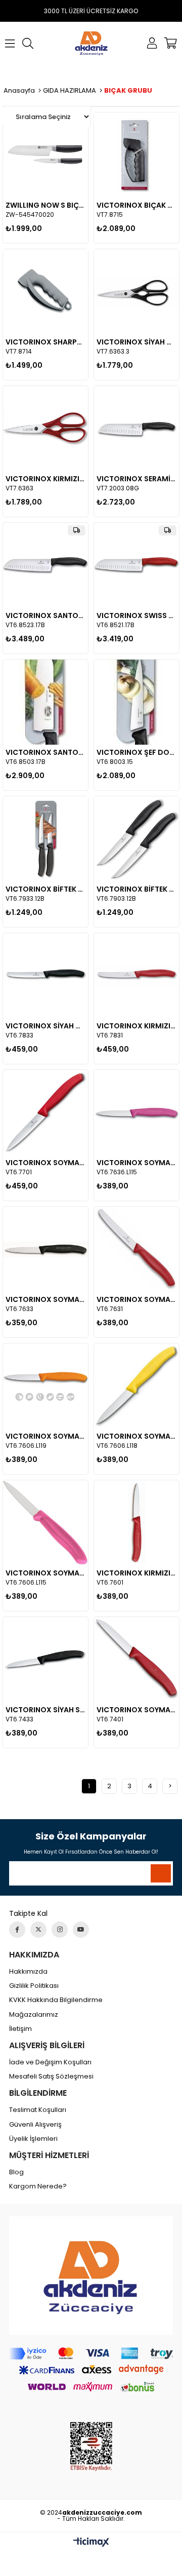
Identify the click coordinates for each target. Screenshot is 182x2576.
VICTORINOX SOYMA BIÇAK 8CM (136, 1299)
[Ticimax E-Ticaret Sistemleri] (91, 2543)
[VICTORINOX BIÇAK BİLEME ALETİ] (136, 155)
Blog (16, 2172)
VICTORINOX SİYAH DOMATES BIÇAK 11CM (45, 1026)
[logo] (91, 2276)
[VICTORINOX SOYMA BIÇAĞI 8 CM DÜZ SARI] (136, 1386)
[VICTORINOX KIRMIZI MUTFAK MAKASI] (45, 429)
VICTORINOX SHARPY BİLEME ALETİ (45, 342)
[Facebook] (17, 1930)
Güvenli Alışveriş (35, 2125)
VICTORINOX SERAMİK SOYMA (136, 479)
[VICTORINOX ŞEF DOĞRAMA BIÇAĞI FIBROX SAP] (136, 702)
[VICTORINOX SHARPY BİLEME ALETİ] (45, 292)
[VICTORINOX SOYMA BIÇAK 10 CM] (45, 1112)
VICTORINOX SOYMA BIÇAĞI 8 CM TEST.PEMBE (136, 1163)
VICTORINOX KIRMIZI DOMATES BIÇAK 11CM (136, 1026)
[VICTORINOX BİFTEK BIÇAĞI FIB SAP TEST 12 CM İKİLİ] (45, 839)
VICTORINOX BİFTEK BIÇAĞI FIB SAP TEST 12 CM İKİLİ (45, 889)
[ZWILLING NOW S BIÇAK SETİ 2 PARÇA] (45, 155)
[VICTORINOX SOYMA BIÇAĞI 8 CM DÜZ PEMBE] (45, 1523)
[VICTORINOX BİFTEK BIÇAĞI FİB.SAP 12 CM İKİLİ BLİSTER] (136, 839)
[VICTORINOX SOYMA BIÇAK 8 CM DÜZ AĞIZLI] (136, 1660)
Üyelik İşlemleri (33, 2139)
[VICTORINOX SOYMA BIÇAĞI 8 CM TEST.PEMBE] (136, 1112)
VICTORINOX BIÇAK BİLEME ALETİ (136, 205)
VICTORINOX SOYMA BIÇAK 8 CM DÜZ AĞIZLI (136, 1710)
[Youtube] (81, 1930)
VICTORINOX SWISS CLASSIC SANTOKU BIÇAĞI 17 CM (136, 616)
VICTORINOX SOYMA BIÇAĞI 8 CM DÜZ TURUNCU (45, 1436)
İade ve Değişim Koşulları (50, 2062)
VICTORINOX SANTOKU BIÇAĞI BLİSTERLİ (45, 752)
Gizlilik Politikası (34, 1986)
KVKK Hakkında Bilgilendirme (56, 2000)
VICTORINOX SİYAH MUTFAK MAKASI (136, 342)
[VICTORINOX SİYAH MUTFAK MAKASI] (136, 292)
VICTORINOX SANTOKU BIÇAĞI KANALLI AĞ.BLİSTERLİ (45, 616)
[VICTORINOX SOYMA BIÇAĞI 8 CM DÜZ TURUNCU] (45, 1386)
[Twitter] (38, 1930)
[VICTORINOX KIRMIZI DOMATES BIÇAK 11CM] (136, 976)
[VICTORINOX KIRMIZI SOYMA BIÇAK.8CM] (136, 1523)
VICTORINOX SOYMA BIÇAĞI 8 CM (45, 1299)
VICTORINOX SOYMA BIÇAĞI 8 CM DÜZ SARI (136, 1436)
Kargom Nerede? (38, 2186)
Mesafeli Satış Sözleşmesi (51, 2077)
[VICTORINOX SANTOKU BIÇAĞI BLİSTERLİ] (45, 702)
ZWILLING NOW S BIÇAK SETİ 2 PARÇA (45, 205)
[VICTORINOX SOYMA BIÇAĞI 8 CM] (45, 1249)
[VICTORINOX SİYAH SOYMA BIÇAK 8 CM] (45, 1660)
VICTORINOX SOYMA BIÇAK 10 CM (45, 1163)
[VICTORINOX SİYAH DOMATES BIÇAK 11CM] (45, 976)
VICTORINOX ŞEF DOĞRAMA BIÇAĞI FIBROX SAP (136, 752)
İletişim (20, 2029)
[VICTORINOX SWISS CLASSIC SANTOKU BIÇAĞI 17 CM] (136, 565)
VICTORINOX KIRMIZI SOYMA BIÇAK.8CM (136, 1573)
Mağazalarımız (34, 2015)
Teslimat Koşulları (38, 2110)
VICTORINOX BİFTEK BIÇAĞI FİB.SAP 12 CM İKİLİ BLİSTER (136, 889)
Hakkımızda (28, 1972)
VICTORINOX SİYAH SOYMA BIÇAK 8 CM (45, 1710)
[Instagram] (60, 1930)
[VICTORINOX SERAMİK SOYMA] (136, 429)
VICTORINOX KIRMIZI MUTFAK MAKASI (45, 479)
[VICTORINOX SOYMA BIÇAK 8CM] (136, 1249)
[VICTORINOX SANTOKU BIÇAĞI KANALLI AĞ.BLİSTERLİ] (45, 565)
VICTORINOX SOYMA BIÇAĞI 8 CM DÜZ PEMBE (45, 1573)
